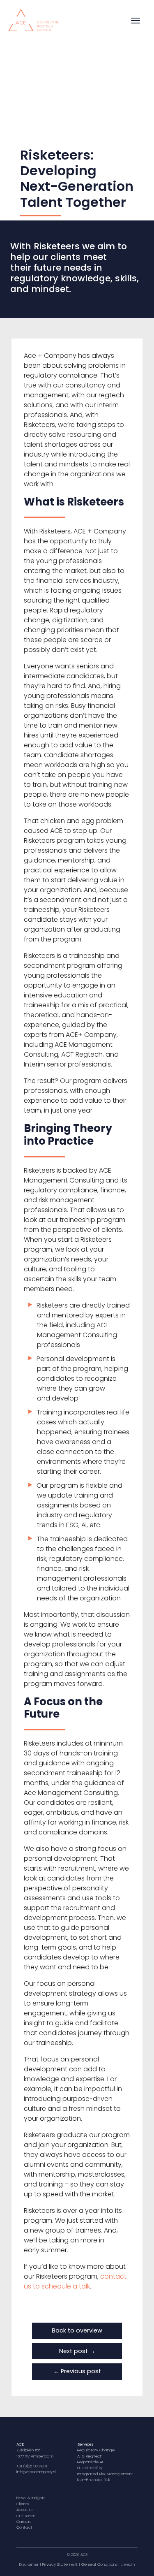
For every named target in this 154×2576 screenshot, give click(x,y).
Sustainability (90, 2468)
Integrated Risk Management (105, 2474)
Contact (24, 2527)
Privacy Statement (60, 2564)
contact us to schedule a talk (75, 2281)
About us (25, 2510)
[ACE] (34, 19)
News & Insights (31, 2498)
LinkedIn (128, 2564)
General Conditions (99, 2564)
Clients (23, 2504)
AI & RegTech (90, 2456)
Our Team (26, 2516)
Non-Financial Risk (94, 2480)
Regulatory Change (96, 2450)
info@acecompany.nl (36, 2472)
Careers (24, 2522)
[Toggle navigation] (136, 21)
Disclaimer (29, 2564)
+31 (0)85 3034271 (32, 2466)
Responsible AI (90, 2462)
